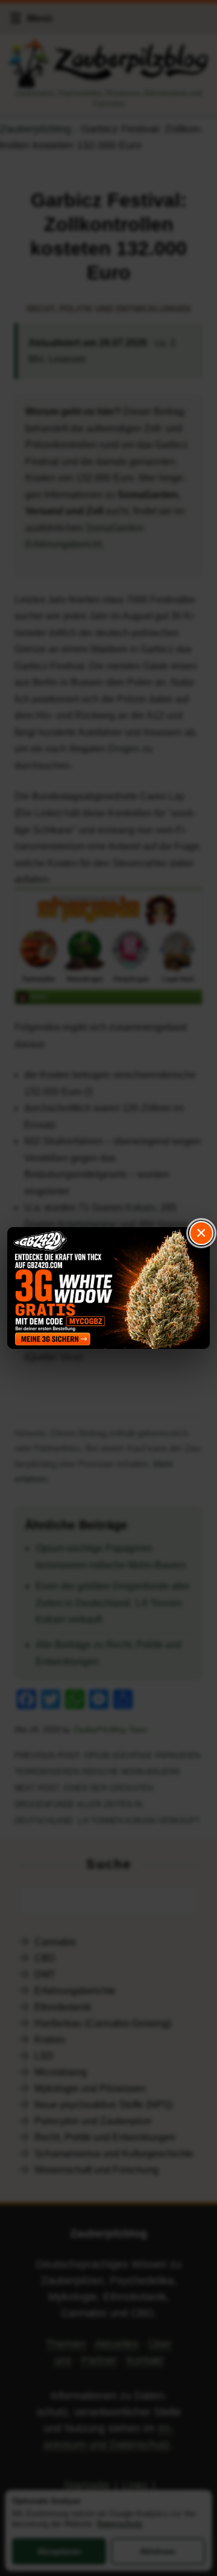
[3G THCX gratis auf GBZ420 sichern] (108, 1288)
